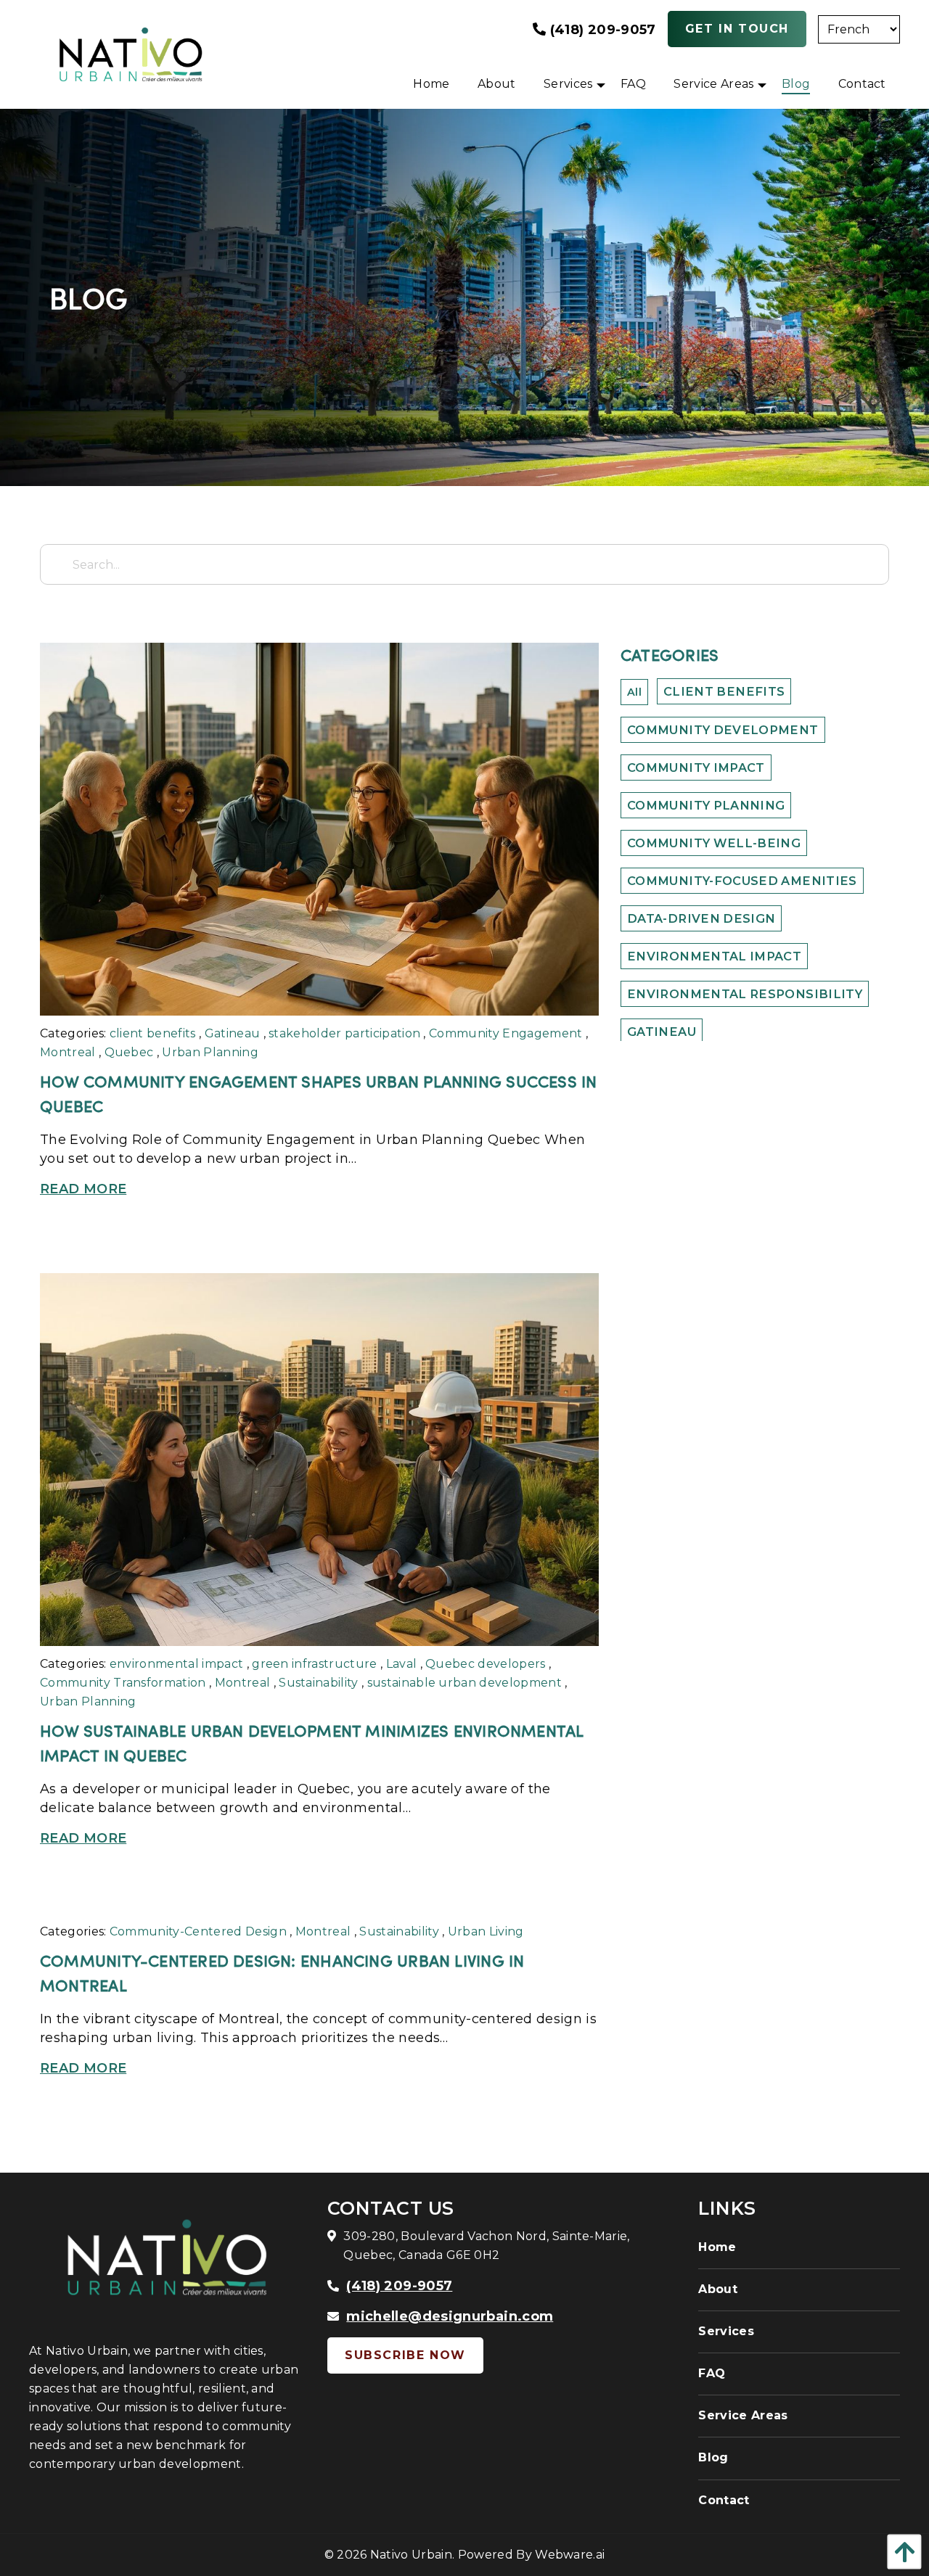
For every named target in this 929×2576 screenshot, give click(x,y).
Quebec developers (485, 1664)
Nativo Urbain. (412, 2555)
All (634, 692)
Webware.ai (570, 2555)
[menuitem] (431, 84)
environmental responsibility (745, 994)
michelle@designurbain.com (450, 2316)
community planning (706, 805)
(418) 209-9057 (601, 30)
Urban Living (486, 1931)
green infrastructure (314, 1664)
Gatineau (233, 1033)
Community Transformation (123, 1683)
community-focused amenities (742, 881)
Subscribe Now (405, 2355)
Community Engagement (506, 1033)
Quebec (129, 1052)
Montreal (68, 1052)
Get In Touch (737, 29)
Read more (83, 1189)
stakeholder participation (344, 1033)
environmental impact (176, 1664)
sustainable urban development (464, 1683)
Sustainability (318, 1683)
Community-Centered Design (198, 1931)
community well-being (714, 843)
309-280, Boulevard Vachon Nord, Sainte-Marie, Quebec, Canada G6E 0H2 (486, 2246)
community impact (696, 768)
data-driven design (701, 918)
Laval (402, 1664)
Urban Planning (210, 1052)
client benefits (153, 1033)
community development (723, 730)
